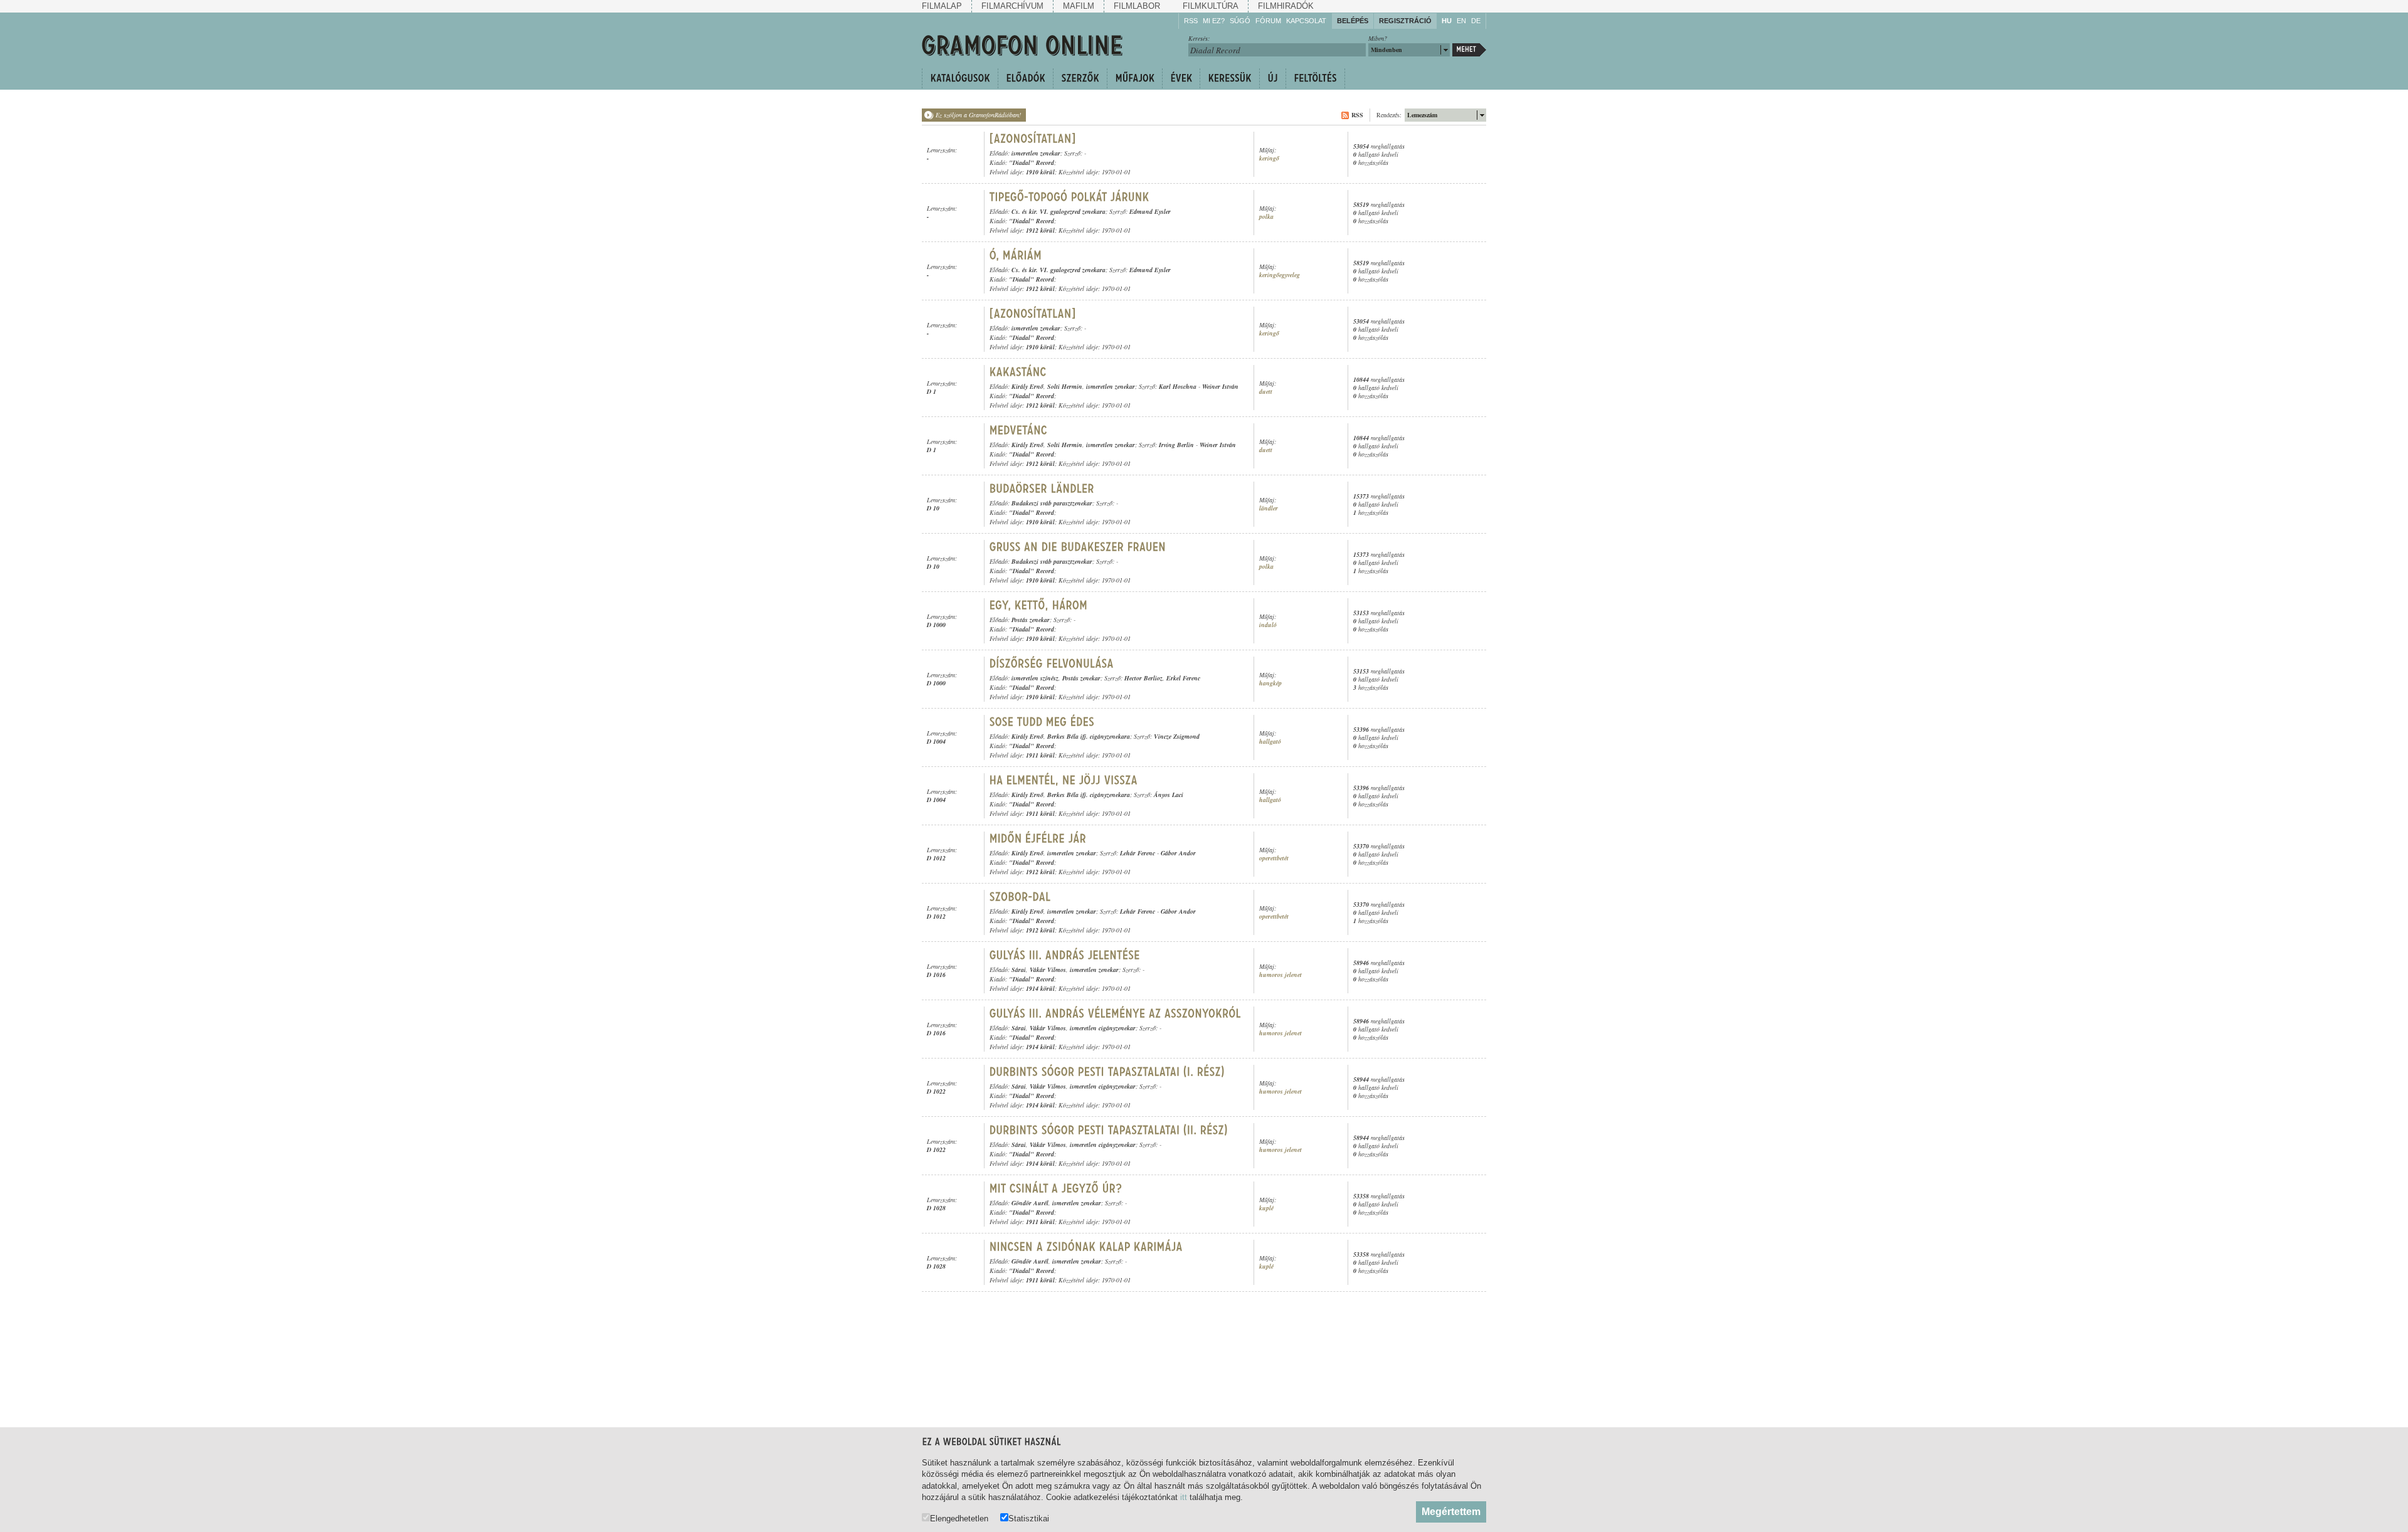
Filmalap (942, 6)
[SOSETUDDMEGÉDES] (1042, 722)
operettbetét (1274, 858)
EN (1461, 21)
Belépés (1353, 21)
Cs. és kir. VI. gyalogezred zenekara (1059, 211)
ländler (1269, 508)
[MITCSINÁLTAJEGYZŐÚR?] (1056, 1188)
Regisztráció (1405, 21)
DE (1476, 21)
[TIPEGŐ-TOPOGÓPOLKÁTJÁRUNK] (1069, 197)
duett (1266, 392)
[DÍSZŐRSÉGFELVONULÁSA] (1052, 663)
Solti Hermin (1065, 386)
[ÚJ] (1272, 78)
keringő (1269, 158)
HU (1447, 21)
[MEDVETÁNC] (1019, 430)
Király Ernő (1027, 386)
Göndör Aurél (1030, 1203)
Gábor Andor (1178, 853)
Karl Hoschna (1178, 386)
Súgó (1240, 21)
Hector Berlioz (1143, 678)
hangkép (1270, 683)
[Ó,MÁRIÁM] (1016, 255)
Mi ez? (1214, 21)
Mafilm (1079, 6)
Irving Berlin (1176, 445)
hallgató (1270, 742)
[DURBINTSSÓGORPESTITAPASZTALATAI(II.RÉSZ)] (1109, 1130)
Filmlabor (1137, 6)
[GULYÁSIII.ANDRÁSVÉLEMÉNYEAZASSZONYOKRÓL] (1115, 1013)
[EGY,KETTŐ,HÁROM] (1039, 605)
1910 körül (1040, 172)
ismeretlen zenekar (1036, 153)
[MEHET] (1469, 50)
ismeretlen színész (1035, 678)
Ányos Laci (1169, 795)
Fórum (1268, 21)
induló (1268, 625)
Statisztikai (1029, 1518)
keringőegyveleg (1280, 275)
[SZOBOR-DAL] (1020, 897)
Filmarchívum (1012, 6)
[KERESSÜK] (1229, 78)
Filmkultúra (1211, 6)
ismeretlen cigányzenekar (1103, 1028)
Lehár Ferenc (1138, 853)
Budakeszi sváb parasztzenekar (1052, 503)
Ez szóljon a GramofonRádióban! (978, 115)
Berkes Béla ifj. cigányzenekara (1089, 736)
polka (1266, 217)
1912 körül (1040, 230)
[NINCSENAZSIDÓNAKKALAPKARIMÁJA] (1086, 1247)
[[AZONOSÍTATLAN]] (1033, 139)
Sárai (1019, 969)
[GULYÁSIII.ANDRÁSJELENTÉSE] (1065, 955)
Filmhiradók (1286, 6)
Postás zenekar (1031, 620)
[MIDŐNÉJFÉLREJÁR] (1038, 838)
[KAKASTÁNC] (1018, 372)
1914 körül (1040, 988)
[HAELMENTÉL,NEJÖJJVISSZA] (1064, 780)
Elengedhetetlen (959, 1518)
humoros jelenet (1281, 975)
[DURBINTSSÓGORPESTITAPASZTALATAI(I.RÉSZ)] (1107, 1072)
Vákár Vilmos (1048, 969)
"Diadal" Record (1032, 162)
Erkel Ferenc (1183, 678)
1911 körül (1040, 755)
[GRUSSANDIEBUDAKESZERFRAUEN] (1078, 547)
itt (1184, 1497)
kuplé (1266, 1208)
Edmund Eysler (1150, 211)
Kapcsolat (1306, 21)
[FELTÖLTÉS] (1315, 78)
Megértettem (1451, 1512)
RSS (1191, 21)
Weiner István (1220, 386)
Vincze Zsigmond (1177, 736)
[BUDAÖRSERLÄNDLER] (1042, 489)
